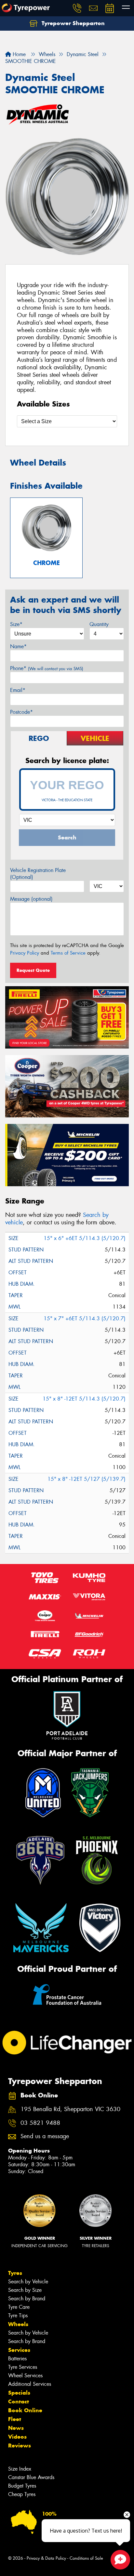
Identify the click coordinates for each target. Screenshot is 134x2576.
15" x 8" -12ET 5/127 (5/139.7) (87, 1479)
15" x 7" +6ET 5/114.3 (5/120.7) (85, 1319)
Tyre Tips (18, 2315)
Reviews (20, 2446)
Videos (17, 2437)
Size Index (20, 2469)
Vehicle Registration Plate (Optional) (38, 874)
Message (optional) (31, 899)
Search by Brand (27, 2299)
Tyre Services (23, 2367)
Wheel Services (25, 2376)
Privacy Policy (25, 953)
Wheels (18, 2324)
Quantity (99, 624)
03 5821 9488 (40, 2123)
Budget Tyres (22, 2486)
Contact (19, 2401)
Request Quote (33, 970)
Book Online (25, 2410)
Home (18, 54)
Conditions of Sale (86, 2558)
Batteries (17, 2359)
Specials (19, 2393)
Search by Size (25, 2290)
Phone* (47, 668)
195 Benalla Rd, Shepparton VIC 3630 (70, 2109)
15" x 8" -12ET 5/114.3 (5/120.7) (84, 1399)
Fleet (15, 2419)
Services (19, 2350)
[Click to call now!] (77, 8)
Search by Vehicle (28, 2282)
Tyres (15, 2273)
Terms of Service (68, 953)
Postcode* (21, 712)
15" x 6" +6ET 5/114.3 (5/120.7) (85, 1238)
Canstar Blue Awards (31, 2477)
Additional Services (30, 2384)
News (16, 2428)
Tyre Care (19, 2307)
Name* (18, 646)
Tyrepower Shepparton (72, 23)
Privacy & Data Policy (46, 2558)
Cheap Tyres (22, 2494)
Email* (18, 690)
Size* (16, 624)
